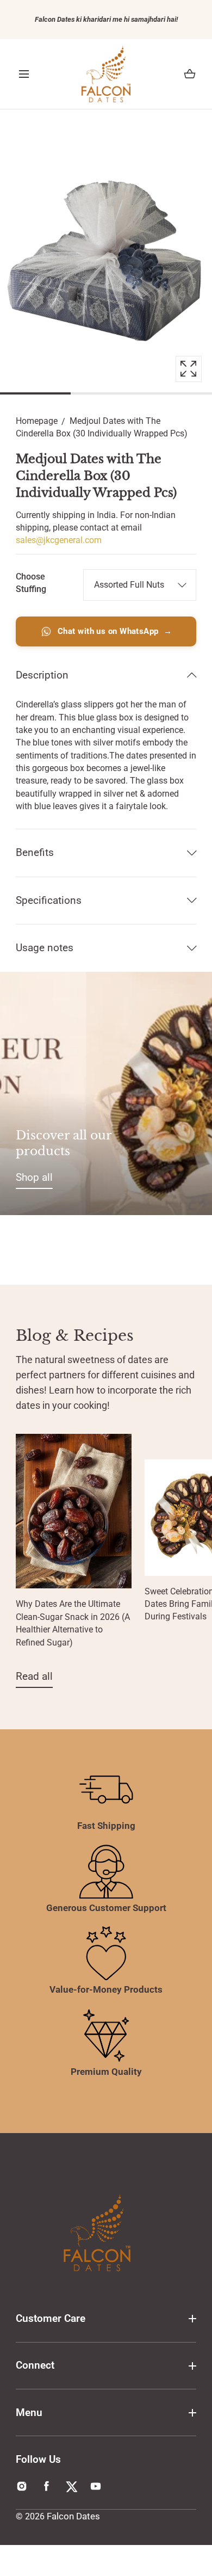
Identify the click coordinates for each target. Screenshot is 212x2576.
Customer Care (51, 2318)
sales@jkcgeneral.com (59, 540)
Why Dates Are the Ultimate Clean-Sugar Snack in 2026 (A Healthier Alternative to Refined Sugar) (73, 1623)
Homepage (37, 421)
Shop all (34, 1177)
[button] (24, 74)
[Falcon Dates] (106, 74)
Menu (29, 2412)
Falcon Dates (73, 2516)
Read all (34, 1676)
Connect (35, 2365)
